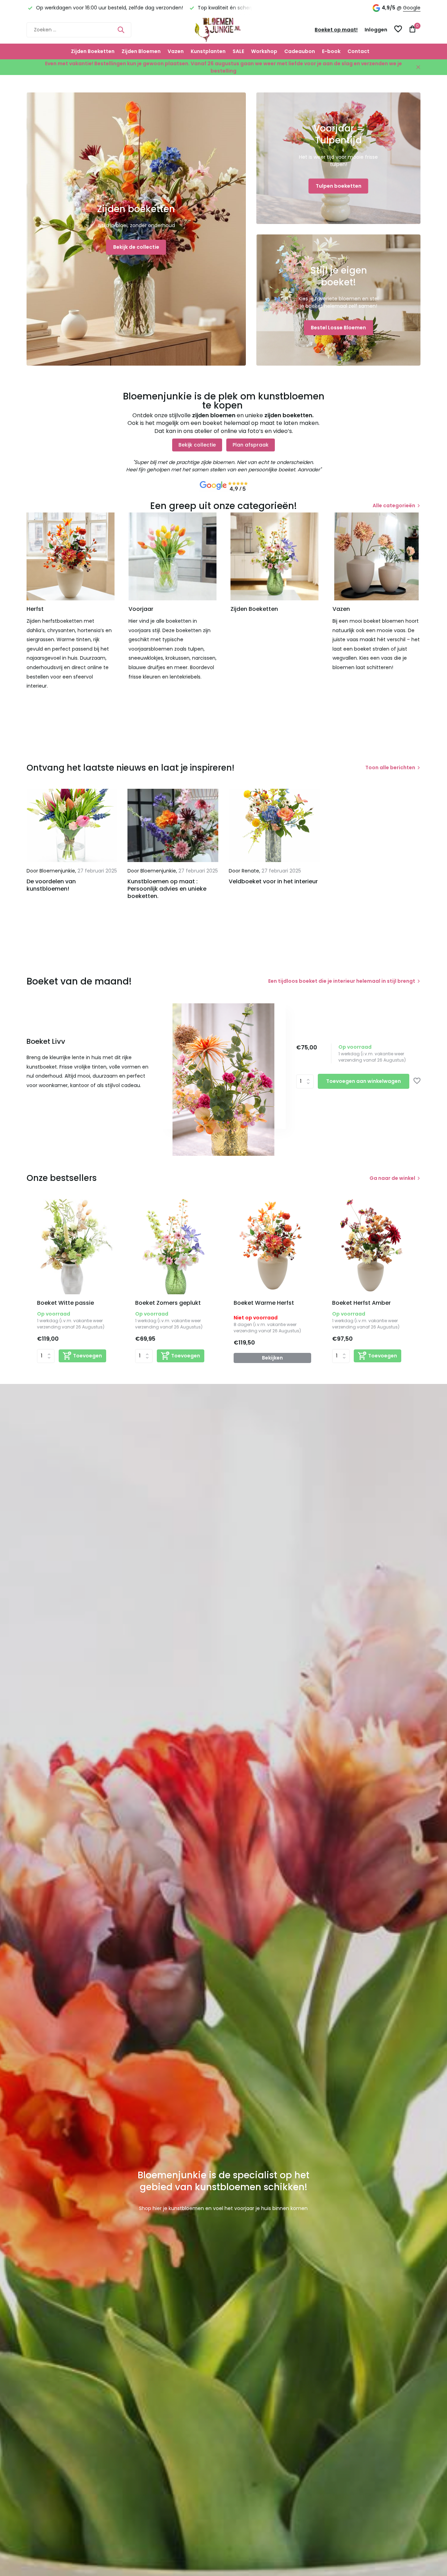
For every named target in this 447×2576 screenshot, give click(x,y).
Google (412, 8)
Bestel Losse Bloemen (338, 328)
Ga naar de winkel (392, 1178)
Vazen (176, 51)
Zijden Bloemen (141, 51)
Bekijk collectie (197, 445)
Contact (358, 51)
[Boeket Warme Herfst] (272, 1246)
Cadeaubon (300, 51)
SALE (238, 51)
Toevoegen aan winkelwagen (364, 1081)
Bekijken (272, 1358)
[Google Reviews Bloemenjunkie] (224, 486)
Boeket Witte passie (65, 1303)
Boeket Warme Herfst (264, 1303)
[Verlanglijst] (398, 30)
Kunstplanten (208, 51)
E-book (331, 51)
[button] (219, 1122)
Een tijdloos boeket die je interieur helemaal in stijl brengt (342, 981)
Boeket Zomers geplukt (168, 1303)
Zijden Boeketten (93, 51)
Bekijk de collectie (136, 247)
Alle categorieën (394, 506)
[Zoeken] (121, 30)
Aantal (307, 1081)
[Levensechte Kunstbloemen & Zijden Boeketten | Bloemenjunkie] (223, 30)
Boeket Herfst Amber (361, 1303)
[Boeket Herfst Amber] (371, 1246)
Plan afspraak (251, 445)
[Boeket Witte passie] (76, 1246)
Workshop (264, 51)
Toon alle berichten (390, 767)
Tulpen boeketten (339, 186)
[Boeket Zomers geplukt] (174, 1246)
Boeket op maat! (336, 30)
